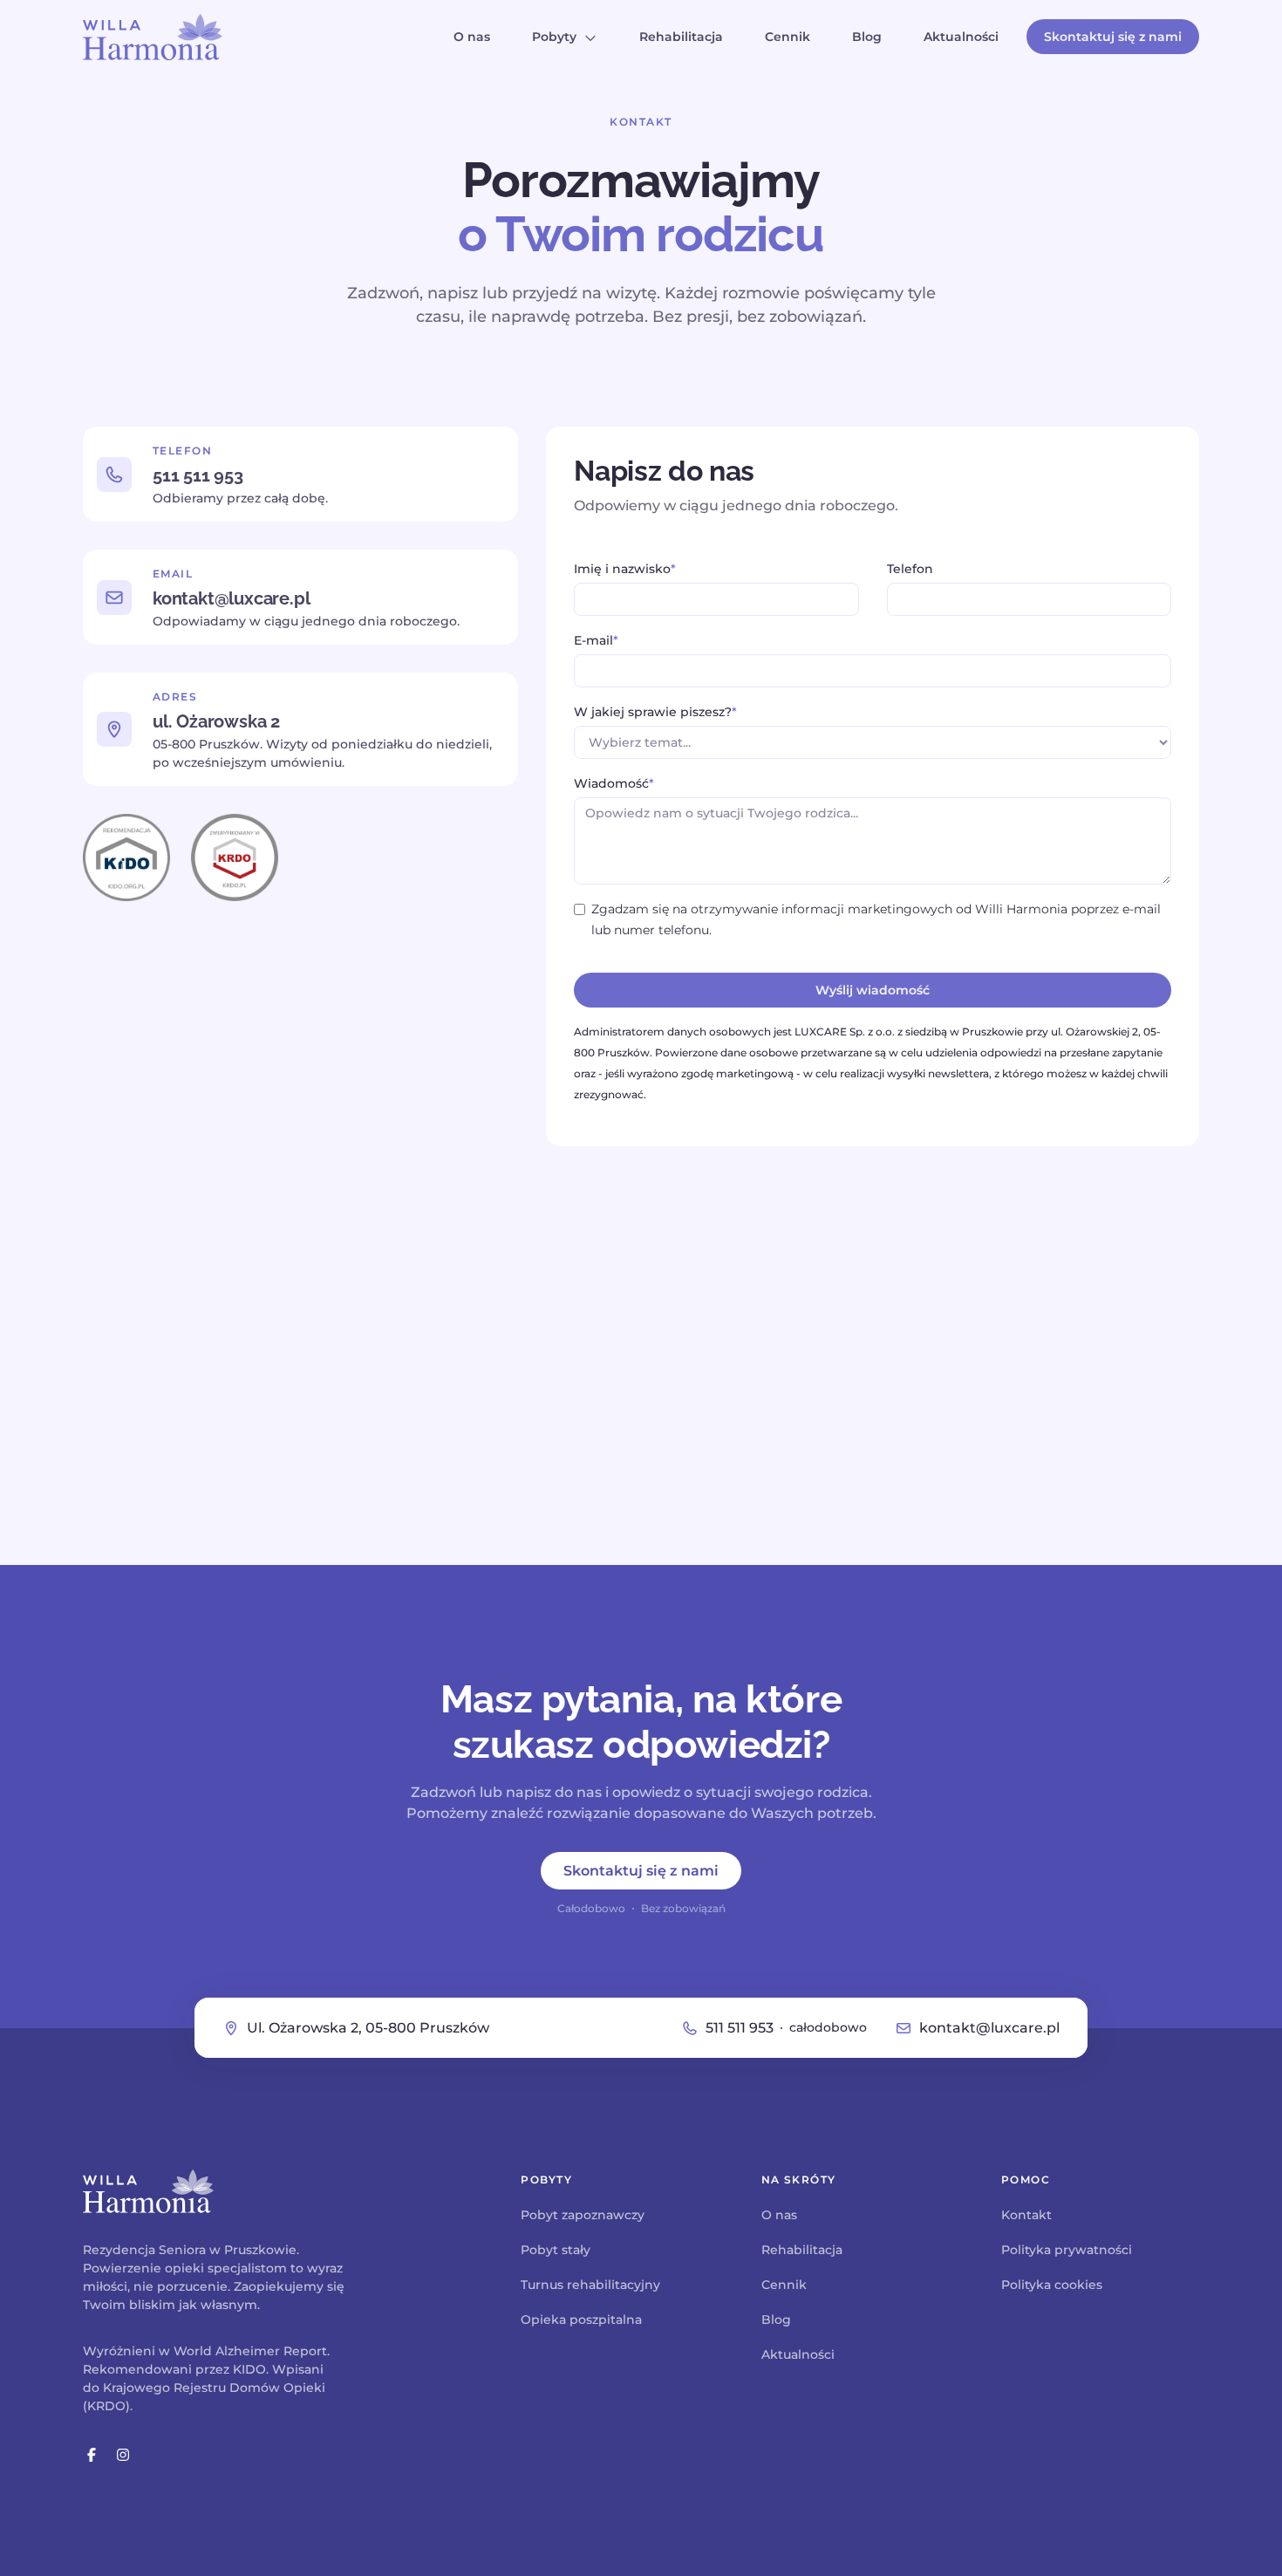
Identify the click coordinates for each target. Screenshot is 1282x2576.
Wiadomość (614, 783)
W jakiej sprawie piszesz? (655, 712)
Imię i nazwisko (625, 569)
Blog (867, 37)
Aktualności (961, 37)
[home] (153, 37)
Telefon (910, 569)
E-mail (596, 640)
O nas (472, 37)
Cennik (788, 37)
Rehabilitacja (681, 37)
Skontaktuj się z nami (1113, 37)
